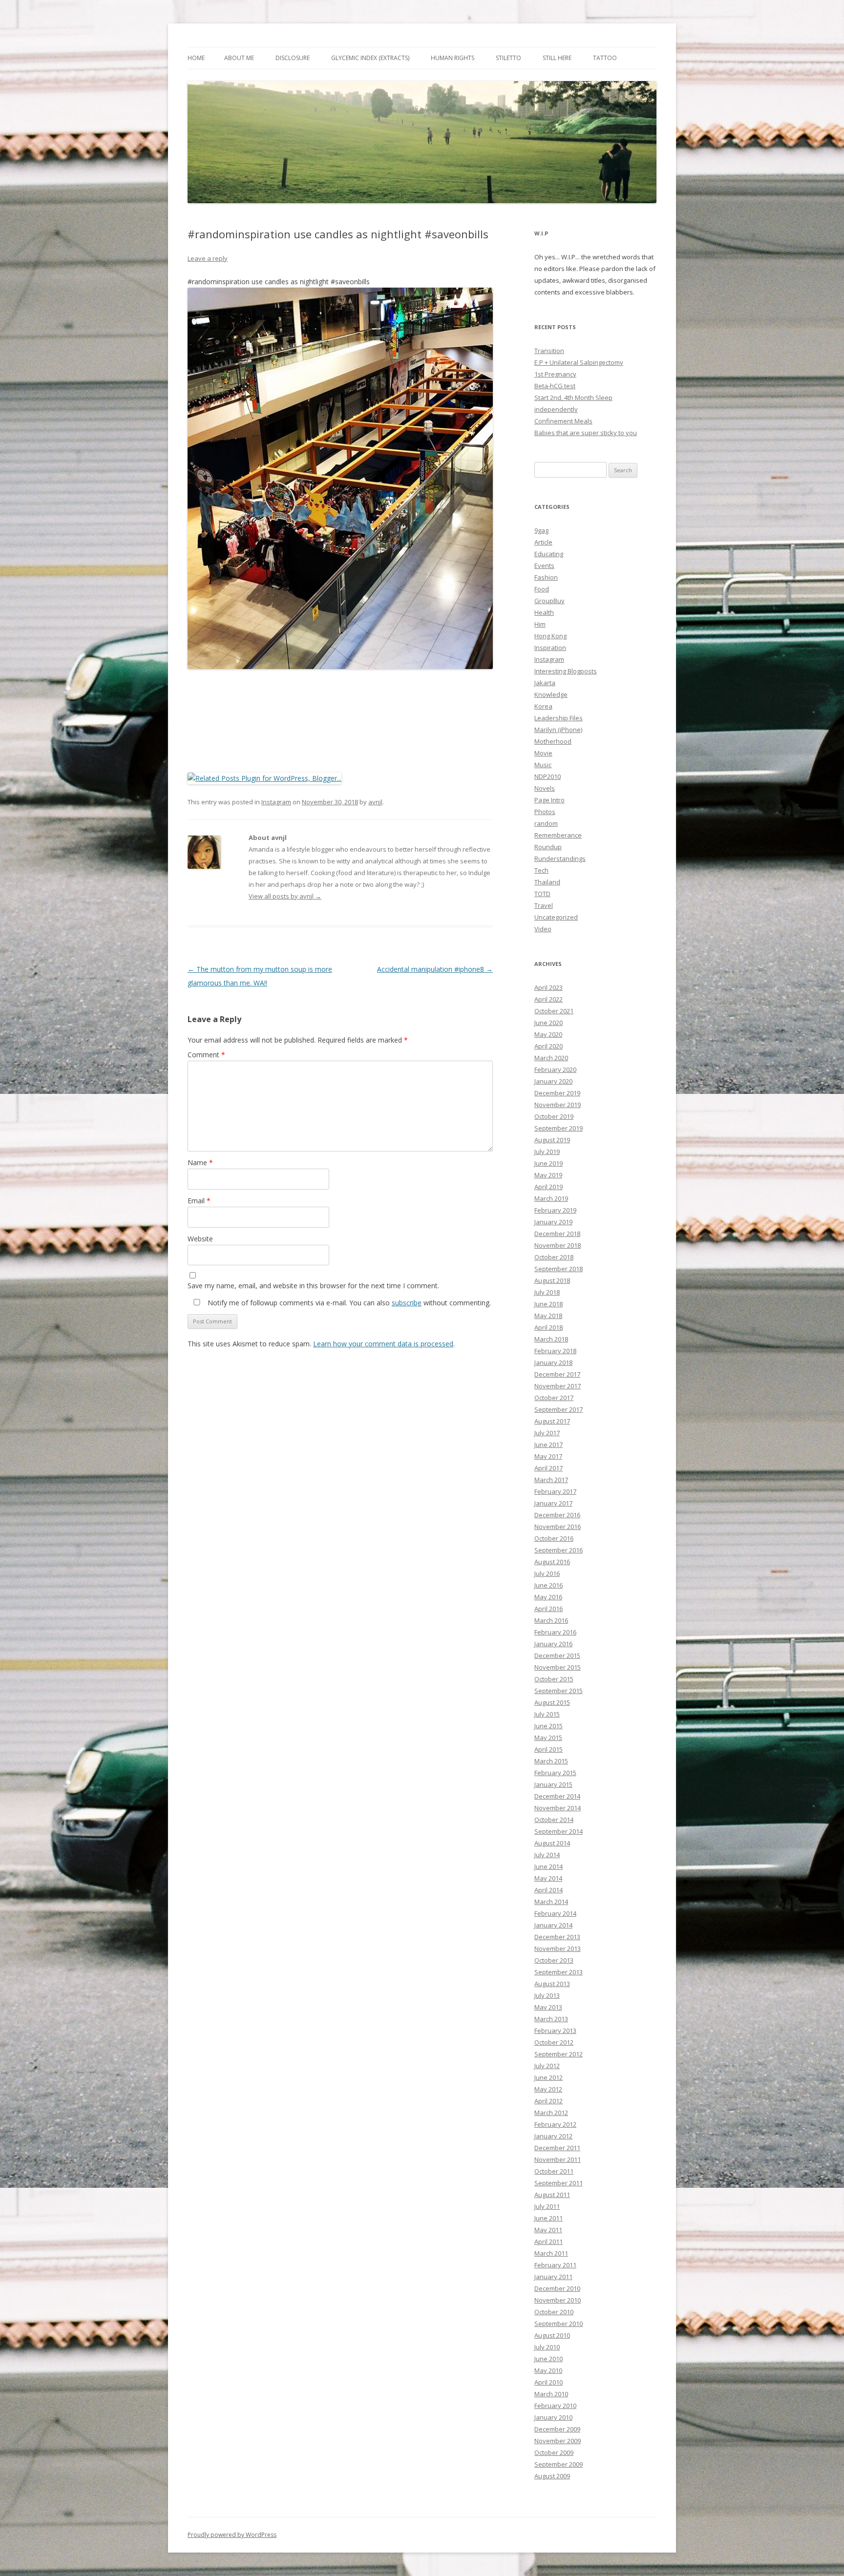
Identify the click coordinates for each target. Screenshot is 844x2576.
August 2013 (552, 1984)
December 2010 (557, 2288)
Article (543, 542)
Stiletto (508, 58)
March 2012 (551, 2113)
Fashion (546, 577)
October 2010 (554, 2312)
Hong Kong (550, 636)
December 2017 (557, 1374)
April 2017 (549, 1468)
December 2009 (557, 2429)
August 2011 (552, 2195)
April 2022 (549, 999)
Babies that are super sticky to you (586, 433)
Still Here (557, 58)
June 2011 (549, 2218)
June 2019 (549, 1163)
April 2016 (549, 1609)
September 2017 (559, 1409)
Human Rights (453, 58)
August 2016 (552, 1562)
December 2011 (557, 2148)
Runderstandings (560, 859)
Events (544, 565)
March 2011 (551, 2253)
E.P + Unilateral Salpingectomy (579, 362)
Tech (541, 870)
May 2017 (548, 1456)
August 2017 (552, 1421)
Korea (543, 706)
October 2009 (554, 2452)
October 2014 (554, 1820)
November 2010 (558, 2300)
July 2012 (547, 2066)
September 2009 (559, 2464)
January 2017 (553, 1503)
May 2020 (548, 1034)
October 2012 (554, 2042)
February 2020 (555, 1069)
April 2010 (549, 2382)
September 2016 (559, 1550)
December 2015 (557, 1655)
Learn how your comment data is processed (383, 1344)
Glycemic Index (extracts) (370, 58)
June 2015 (549, 1726)
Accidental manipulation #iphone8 (435, 969)
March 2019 (551, 1198)
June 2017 (549, 1445)
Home (196, 58)
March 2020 (551, 1058)
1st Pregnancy (555, 374)
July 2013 (547, 1995)
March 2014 (551, 1902)
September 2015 (559, 1691)
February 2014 (555, 1913)
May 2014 (548, 1878)
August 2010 (552, 2335)
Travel (544, 905)
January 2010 (553, 2417)
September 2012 (559, 2054)
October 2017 (554, 1398)
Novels (545, 788)
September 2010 (559, 2324)
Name (200, 1162)
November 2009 (558, 2441)
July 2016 (547, 1573)
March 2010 (551, 2394)
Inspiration (550, 648)
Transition (549, 351)
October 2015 (554, 1679)
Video (543, 929)
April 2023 (549, 987)
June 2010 (549, 2359)
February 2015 (555, 1773)
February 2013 (555, 2031)
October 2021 (554, 1011)
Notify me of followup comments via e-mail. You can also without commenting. (348, 1303)
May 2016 (548, 1597)
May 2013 (548, 2007)
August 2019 (552, 1140)
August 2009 (552, 2476)
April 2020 (549, 1046)
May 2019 (548, 1175)
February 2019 (555, 1210)
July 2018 (547, 1292)
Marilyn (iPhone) (558, 730)
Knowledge (551, 694)
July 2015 (547, 1714)
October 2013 (554, 1960)
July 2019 (547, 1152)
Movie (543, 753)
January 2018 (553, 1362)
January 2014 (553, 1925)
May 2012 (548, 2089)
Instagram (276, 802)
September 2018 (559, 1269)
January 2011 (553, 2277)
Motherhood (553, 741)
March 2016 (551, 1620)
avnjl (375, 802)
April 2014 (549, 1890)
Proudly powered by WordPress (232, 2535)
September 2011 (559, 2183)
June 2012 (549, 2077)
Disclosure (293, 58)
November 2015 (558, 1667)
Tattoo (605, 58)
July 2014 (547, 1855)
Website (200, 1239)
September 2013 (559, 1972)
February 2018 (555, 1351)
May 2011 (548, 2230)
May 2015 (548, 1738)
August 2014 (552, 1843)
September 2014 (559, 1831)
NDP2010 (548, 776)
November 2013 (558, 1948)
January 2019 (553, 1222)
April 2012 (549, 2101)
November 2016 (558, 1527)
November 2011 (558, 2159)
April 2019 (549, 1187)
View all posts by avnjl (285, 896)
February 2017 (555, 1491)
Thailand (547, 882)
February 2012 (555, 2124)
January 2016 (553, 1644)
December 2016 (557, 1515)
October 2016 (554, 1538)
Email (199, 1201)
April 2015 (549, 1749)
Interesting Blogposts (566, 671)
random (546, 823)
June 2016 (549, 1585)
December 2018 (557, 1234)
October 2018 (554, 1257)
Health (544, 612)
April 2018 (549, 1327)
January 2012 (553, 2136)
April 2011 (549, 2241)
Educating (549, 554)
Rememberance (558, 835)
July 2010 (547, 2347)
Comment (206, 1055)
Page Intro (549, 800)
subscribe (407, 1303)
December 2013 (557, 1937)
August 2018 (552, 1280)
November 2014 (558, 1808)
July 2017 (547, 1433)
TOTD (542, 894)
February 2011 (555, 2265)
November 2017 (558, 1386)
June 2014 (549, 1866)
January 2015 (553, 1784)
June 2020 (549, 1023)
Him (540, 624)
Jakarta (545, 683)
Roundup (548, 847)
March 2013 (551, 2019)
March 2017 (551, 1480)
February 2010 (555, 2406)
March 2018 (551, 1339)
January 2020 (553, 1081)
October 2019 (554, 1116)
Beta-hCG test (555, 386)
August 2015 (552, 1702)
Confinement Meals (563, 421)
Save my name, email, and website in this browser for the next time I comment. (313, 1286)
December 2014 (557, 1796)
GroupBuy (549, 601)
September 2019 (559, 1128)
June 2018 (549, 1304)
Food (542, 589)
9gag (541, 530)
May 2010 (548, 2370)
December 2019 (557, 1093)
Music (543, 765)
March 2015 (551, 1761)
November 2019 (558, 1105)
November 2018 (558, 1245)
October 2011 (554, 2171)
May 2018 (548, 1316)
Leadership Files (559, 718)
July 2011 (547, 2206)
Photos (545, 812)
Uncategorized (556, 917)
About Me (239, 58)
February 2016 (555, 1632)
